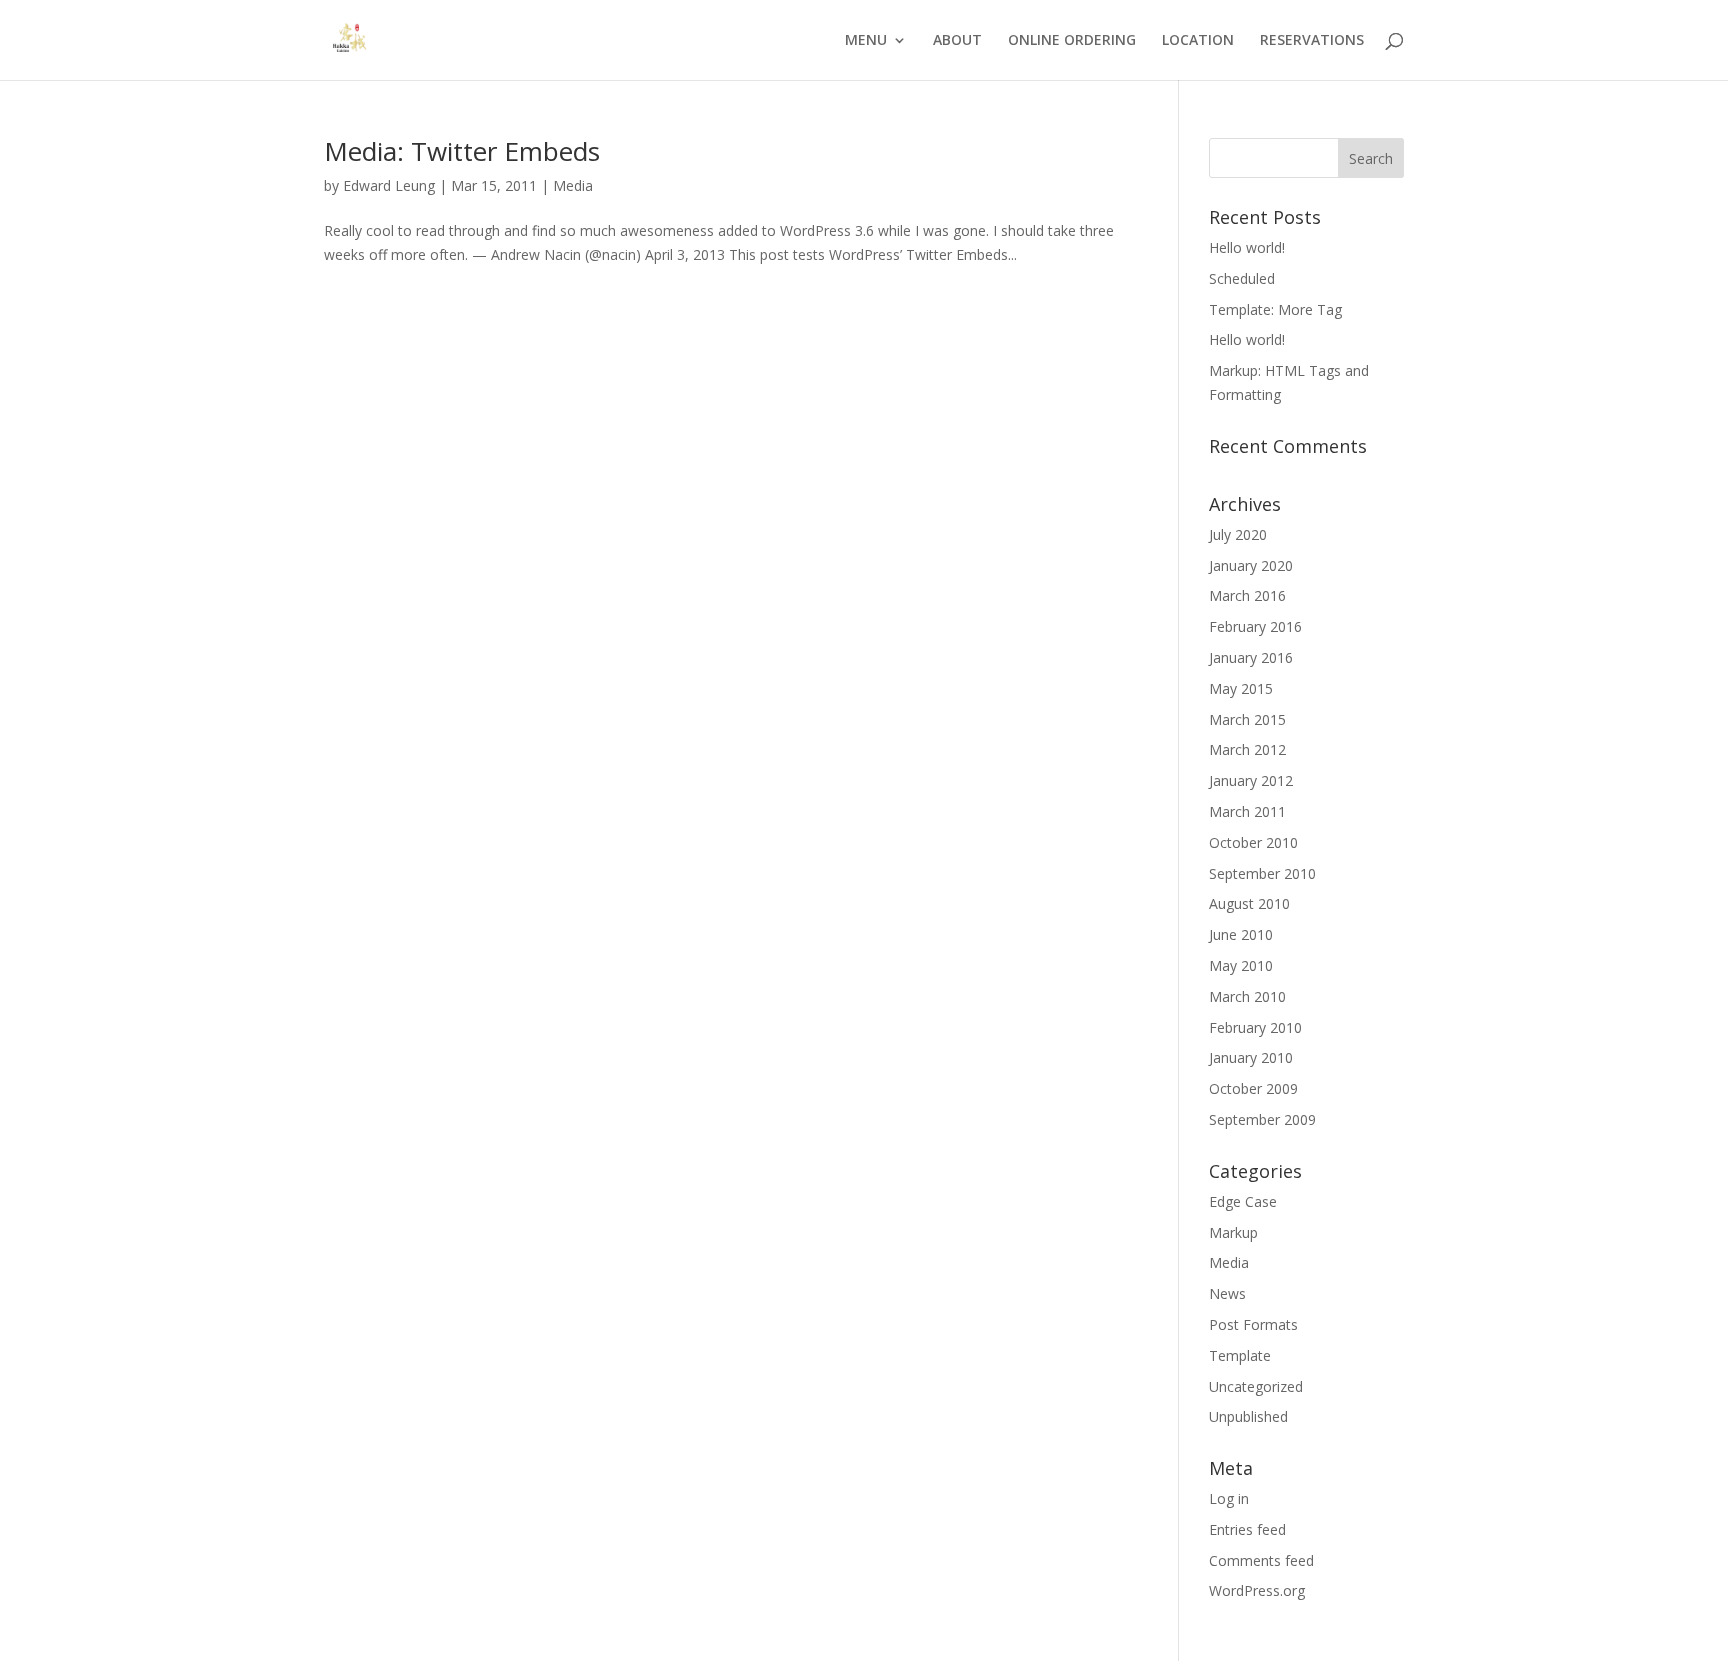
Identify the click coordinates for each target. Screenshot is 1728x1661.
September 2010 (1262, 873)
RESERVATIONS (1312, 41)
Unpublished (1248, 1416)
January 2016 (1251, 657)
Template (1240, 1355)
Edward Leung (389, 185)
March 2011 (1247, 811)
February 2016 (1255, 626)
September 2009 (1262, 1119)
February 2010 (1255, 1027)
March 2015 (1247, 719)
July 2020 (1238, 534)
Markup (1233, 1232)
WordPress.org (1257, 1590)
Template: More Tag (1275, 309)
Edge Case (1243, 1201)
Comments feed (1261, 1560)
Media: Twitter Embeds (462, 151)
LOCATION (1198, 41)
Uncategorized (1256, 1386)
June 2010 (1241, 934)
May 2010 (1241, 965)
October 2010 (1253, 842)
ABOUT (957, 41)
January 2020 (1251, 565)
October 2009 (1253, 1088)
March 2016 (1247, 595)
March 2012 (1247, 749)
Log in (1229, 1498)
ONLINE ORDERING (1072, 41)
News (1227, 1293)
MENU (866, 41)
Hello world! (1247, 247)
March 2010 (1247, 996)
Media (573, 185)
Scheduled (1242, 278)
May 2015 (1241, 688)
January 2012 (1251, 780)
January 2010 (1251, 1057)
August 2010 (1249, 903)
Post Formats (1253, 1324)
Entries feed (1247, 1529)
